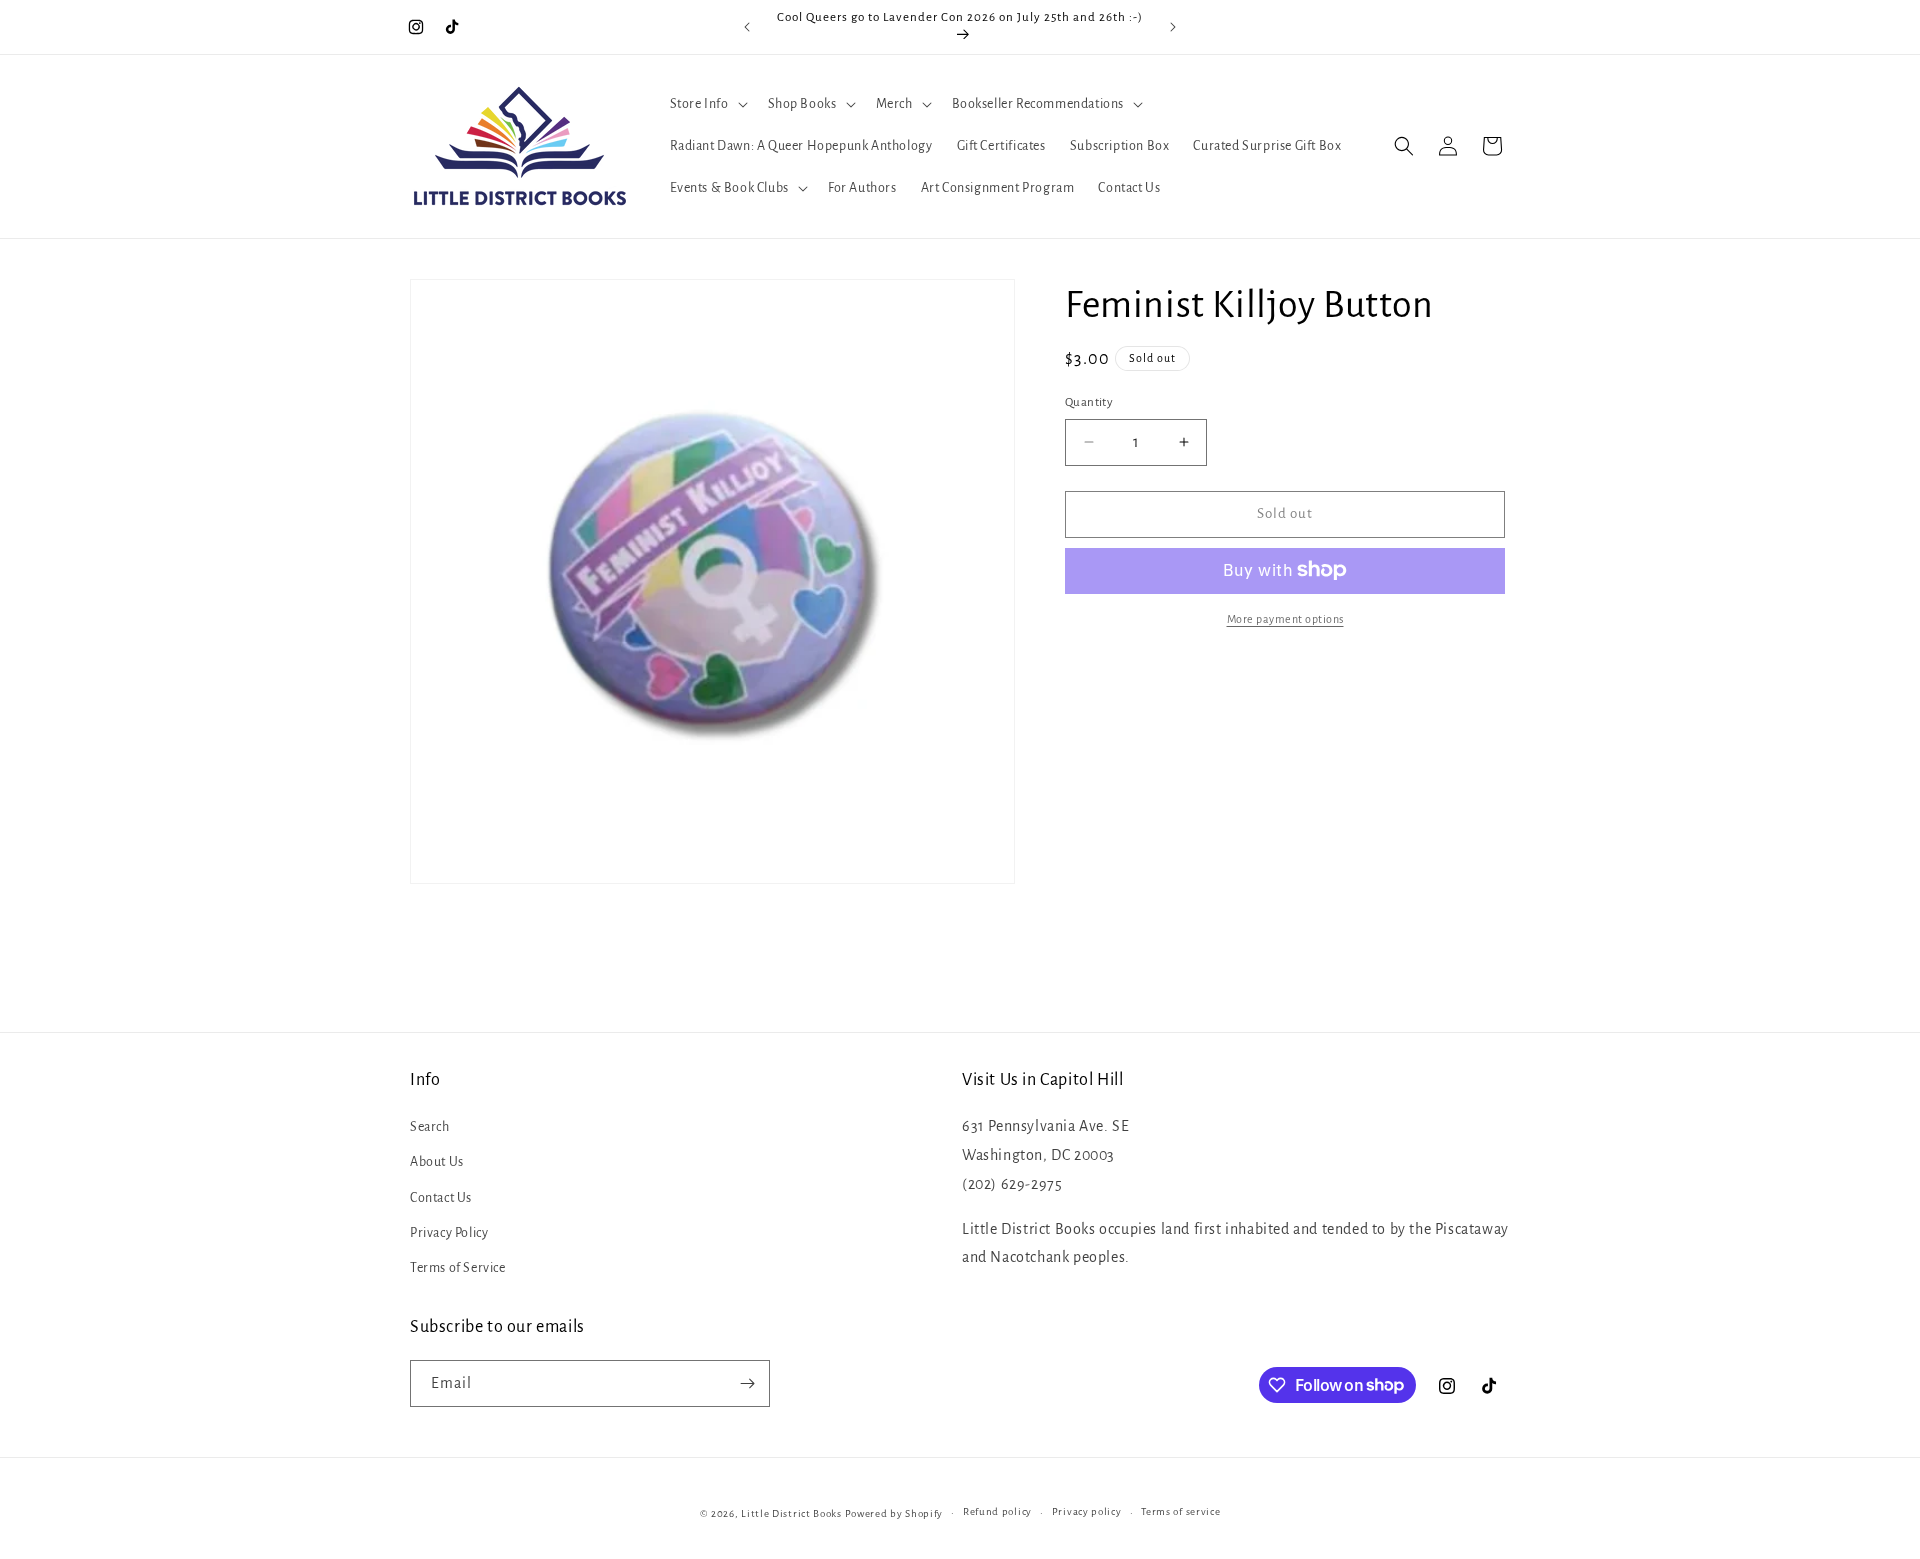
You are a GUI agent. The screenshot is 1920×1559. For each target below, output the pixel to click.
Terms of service (1180, 1511)
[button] (707, 104)
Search (430, 1127)
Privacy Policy (449, 1233)
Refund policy (997, 1511)
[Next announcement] (1173, 27)
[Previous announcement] (747, 27)
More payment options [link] (1285, 618)
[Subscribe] (747, 1383)
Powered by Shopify (894, 1513)
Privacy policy (1087, 1511)
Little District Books (791, 1513)
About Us (437, 1162)
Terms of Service (458, 1268)
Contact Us (441, 1198)
